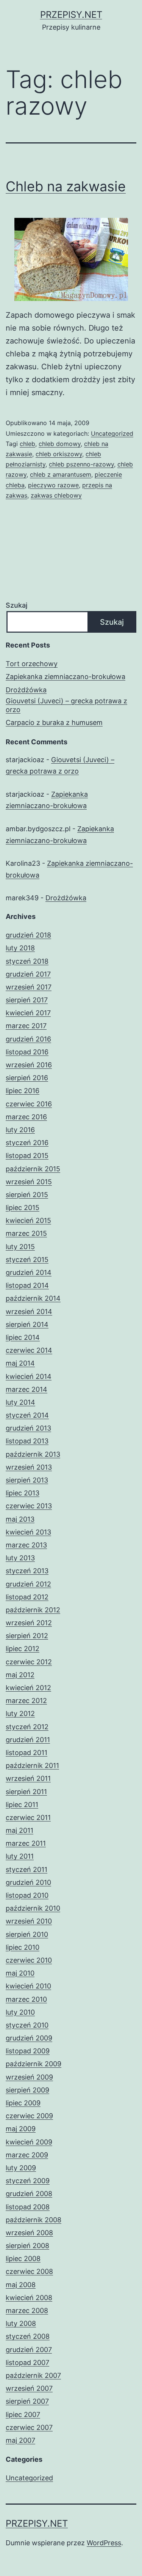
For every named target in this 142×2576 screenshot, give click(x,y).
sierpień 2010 (27, 1934)
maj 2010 (20, 1973)
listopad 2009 (28, 2051)
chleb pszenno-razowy (81, 464)
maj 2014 (20, 1363)
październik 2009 (34, 2064)
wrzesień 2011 (28, 1778)
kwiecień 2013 (28, 1532)
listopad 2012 (27, 1597)
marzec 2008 (27, 2311)
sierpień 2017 (27, 1000)
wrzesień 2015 (29, 1182)
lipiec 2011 (22, 1805)
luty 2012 (20, 1713)
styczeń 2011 (27, 1869)
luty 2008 (21, 2323)
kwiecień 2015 (28, 1220)
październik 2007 (33, 2375)
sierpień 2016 (27, 1078)
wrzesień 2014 (29, 1312)
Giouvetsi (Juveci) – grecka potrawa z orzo (66, 705)
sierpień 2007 (27, 2401)
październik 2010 (33, 1908)
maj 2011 (20, 1830)
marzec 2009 (27, 2155)
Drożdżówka (26, 690)
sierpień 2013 (27, 1480)
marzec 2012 (26, 1701)
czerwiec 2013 (29, 1506)
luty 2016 (20, 1130)
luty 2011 (20, 1856)
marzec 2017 (26, 1026)
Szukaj (16, 605)
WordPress (104, 2543)
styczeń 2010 (27, 2025)
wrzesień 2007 (29, 2388)
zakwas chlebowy (56, 495)
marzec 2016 (26, 1117)
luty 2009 (21, 2168)
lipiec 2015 (23, 1208)
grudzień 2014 (29, 1272)
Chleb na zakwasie (66, 186)
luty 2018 (20, 948)
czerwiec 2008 (29, 2271)
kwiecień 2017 (28, 1013)
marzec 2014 (27, 1389)
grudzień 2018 (28, 935)
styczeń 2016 (27, 1143)
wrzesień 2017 (29, 987)
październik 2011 (32, 1765)
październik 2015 (33, 1169)
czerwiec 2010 (29, 1960)
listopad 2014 (27, 1285)
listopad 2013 (27, 1441)
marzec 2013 (26, 1545)
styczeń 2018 (27, 961)
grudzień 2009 (29, 2038)
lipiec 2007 (23, 2415)
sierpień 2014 (27, 1324)
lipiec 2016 (23, 1091)
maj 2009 (21, 2129)
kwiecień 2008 (29, 2298)
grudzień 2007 (29, 2350)
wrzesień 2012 (29, 1623)
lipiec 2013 (23, 1493)
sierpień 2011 (26, 1792)
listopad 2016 (27, 1052)
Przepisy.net (71, 15)
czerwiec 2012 (29, 1662)
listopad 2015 (27, 1156)
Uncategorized (112, 433)
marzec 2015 (26, 1233)
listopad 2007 (27, 2363)
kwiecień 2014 (29, 1376)
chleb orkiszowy (59, 454)
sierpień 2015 (27, 1195)
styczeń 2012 (27, 1727)
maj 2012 (20, 1675)
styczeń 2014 (27, 1415)
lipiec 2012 (23, 1649)
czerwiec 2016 (29, 1104)
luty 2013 (20, 1558)
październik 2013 (33, 1454)
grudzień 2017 (28, 974)
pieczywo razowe (53, 485)
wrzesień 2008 (29, 2233)
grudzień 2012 (28, 1584)
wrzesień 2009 (29, 2077)
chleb (27, 444)
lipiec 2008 (23, 2259)
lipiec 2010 (23, 1947)
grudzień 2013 (28, 1428)
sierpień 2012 (27, 1636)
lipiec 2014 (23, 1337)
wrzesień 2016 (29, 1065)
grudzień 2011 (28, 1740)
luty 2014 (20, 1402)
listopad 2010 (27, 1895)
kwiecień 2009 (29, 2142)
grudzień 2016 (28, 1039)
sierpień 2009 (27, 2090)
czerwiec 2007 (29, 2427)
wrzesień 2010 (29, 1921)
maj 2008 (21, 2285)
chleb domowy (60, 444)
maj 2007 (20, 2440)
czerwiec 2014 (29, 1350)
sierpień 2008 (27, 2246)
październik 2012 (33, 1610)
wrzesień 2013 (29, 1467)
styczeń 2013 (27, 1571)
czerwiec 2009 (29, 2116)
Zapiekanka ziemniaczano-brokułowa (66, 677)
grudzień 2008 (29, 2194)
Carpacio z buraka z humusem (54, 722)
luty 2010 (20, 2012)
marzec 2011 (26, 1843)
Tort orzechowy (32, 664)
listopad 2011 (27, 1753)
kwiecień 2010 (28, 1986)
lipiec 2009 (23, 2103)
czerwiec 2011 (28, 1817)
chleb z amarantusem (61, 474)
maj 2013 (20, 1519)
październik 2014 (33, 1298)
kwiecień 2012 (28, 1688)
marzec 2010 (26, 1999)
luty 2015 (20, 1247)
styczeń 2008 (28, 2336)
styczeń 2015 (27, 1260)
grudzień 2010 (28, 1882)
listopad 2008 (28, 2207)
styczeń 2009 (28, 2181)
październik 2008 (34, 2220)
